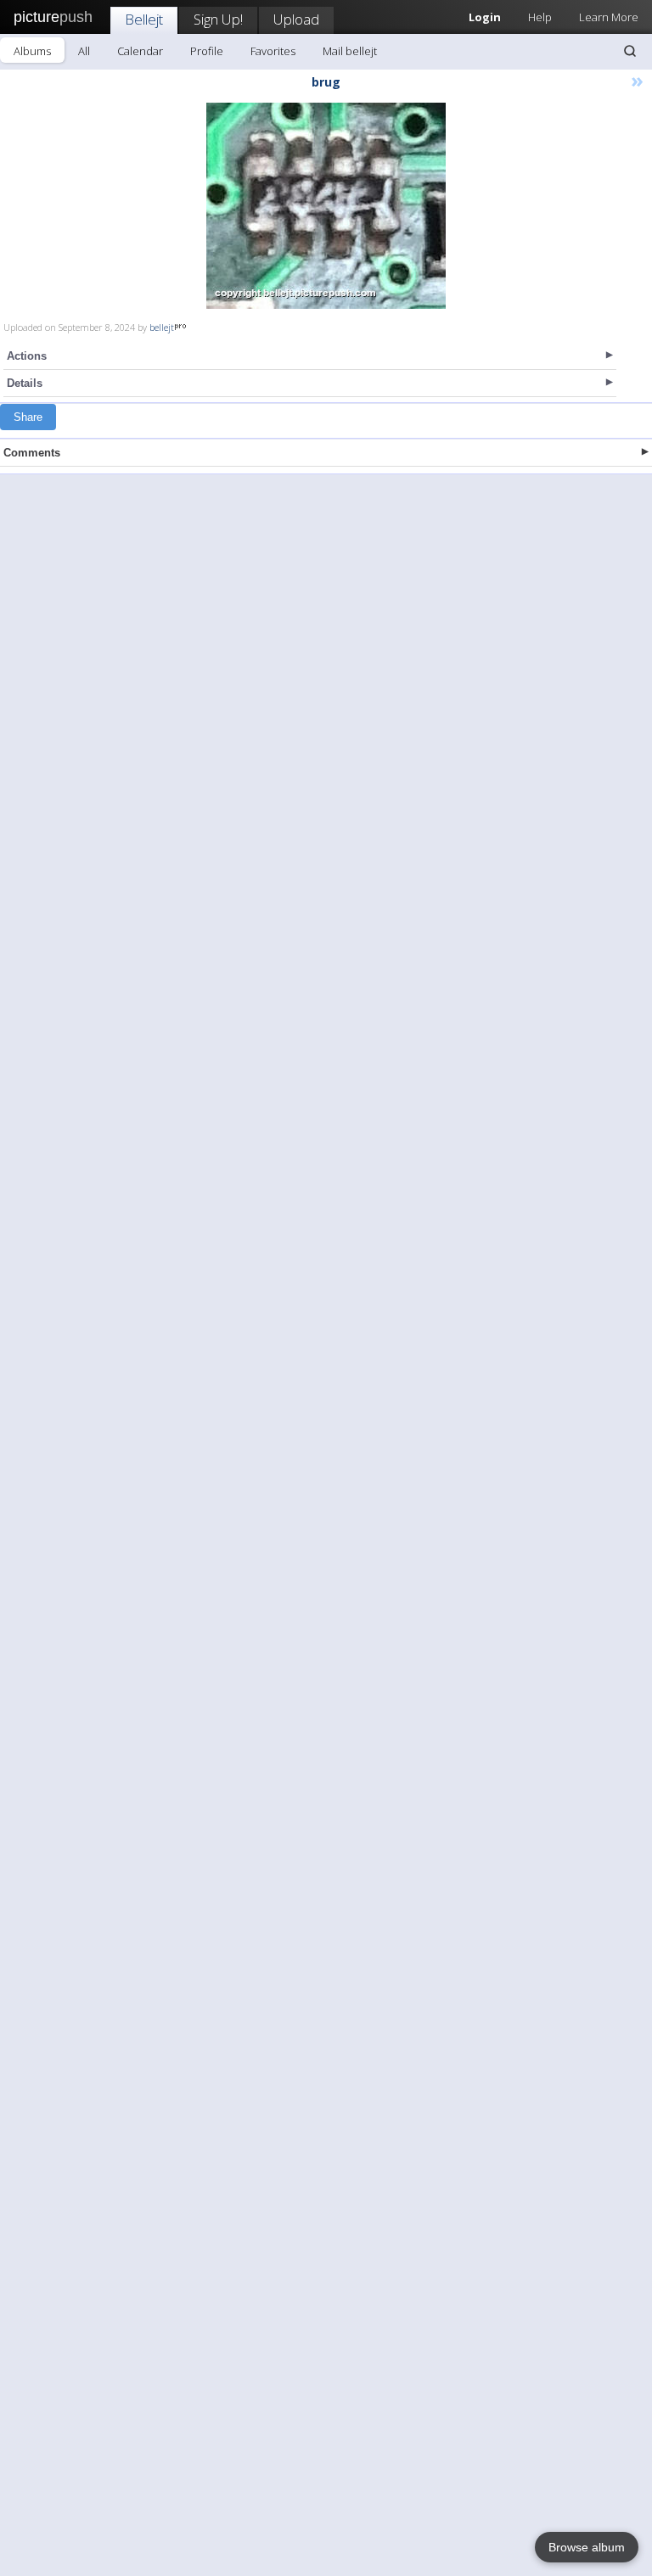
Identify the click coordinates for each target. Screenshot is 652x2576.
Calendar (140, 51)
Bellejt (144, 19)
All (84, 51)
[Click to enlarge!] (326, 206)
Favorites (273, 51)
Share (28, 417)
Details (25, 383)
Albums (32, 51)
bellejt (162, 327)
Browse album (587, 2547)
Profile (207, 51)
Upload (296, 19)
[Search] (630, 51)
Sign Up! (218, 19)
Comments (32, 453)
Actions (27, 356)
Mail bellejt (350, 51)
